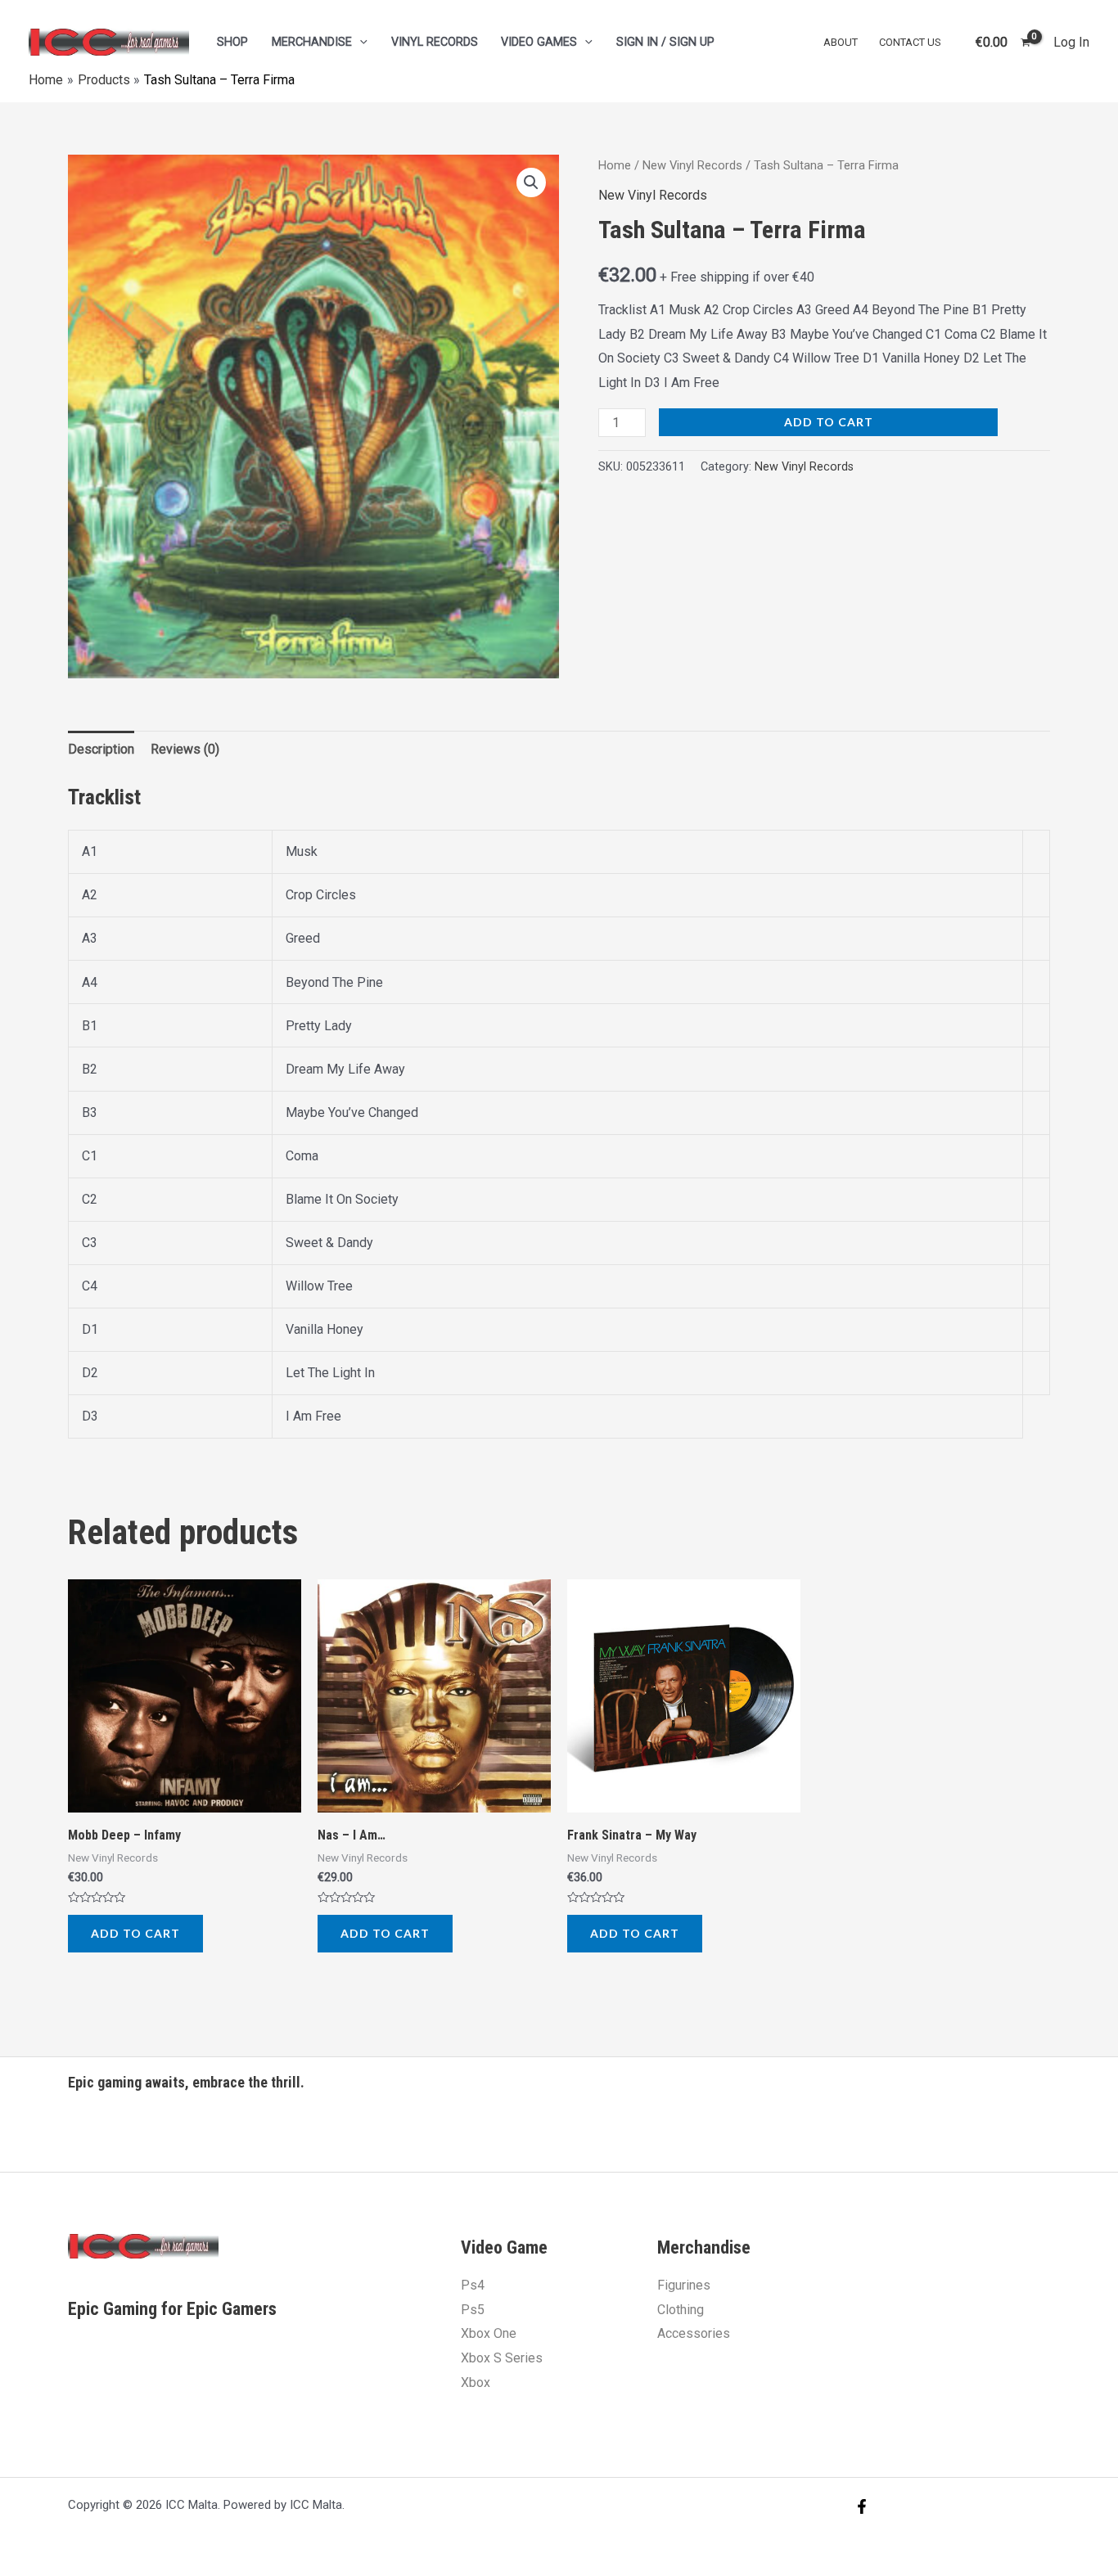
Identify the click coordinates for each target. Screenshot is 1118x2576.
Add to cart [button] (135, 1933)
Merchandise (312, 42)
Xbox (476, 2382)
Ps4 (473, 2285)
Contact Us (910, 42)
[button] (531, 182)
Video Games (539, 42)
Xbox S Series (502, 2358)
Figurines (684, 2285)
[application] (360, 42)
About (841, 42)
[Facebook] (862, 2506)
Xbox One (489, 2333)
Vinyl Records (435, 42)
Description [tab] (101, 749)
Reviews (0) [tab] (185, 749)
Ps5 (473, 2310)
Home (615, 165)
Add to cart (829, 422)
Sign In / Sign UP (665, 42)
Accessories (694, 2333)
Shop (232, 42)
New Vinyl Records (692, 165)
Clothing (681, 2310)
